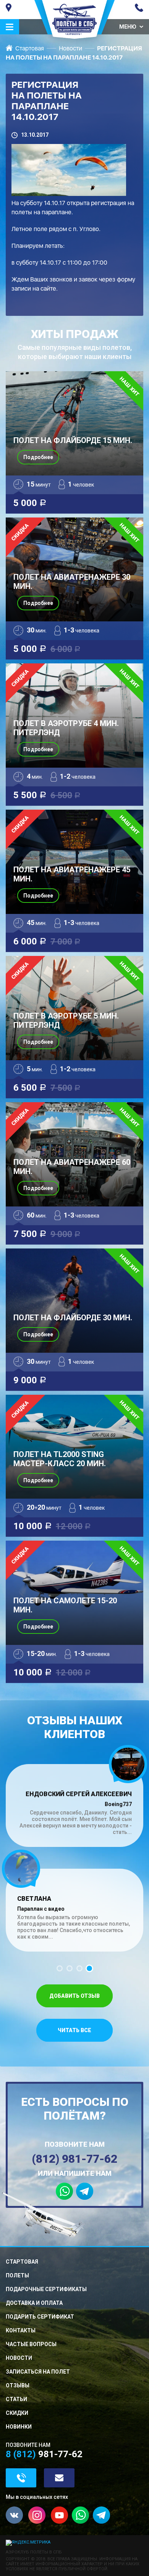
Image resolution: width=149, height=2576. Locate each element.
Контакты (21, 2330)
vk (14, 2515)
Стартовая (30, 48)
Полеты (17, 2275)
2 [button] (70, 1968)
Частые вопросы (31, 2344)
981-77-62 (139, 8)
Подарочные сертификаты (46, 2289)
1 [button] (60, 1968)
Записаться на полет (38, 2372)
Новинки (19, 2427)
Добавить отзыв (74, 1996)
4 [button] (89, 1968)
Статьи (16, 2399)
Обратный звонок (21, 2478)
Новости (70, 48)
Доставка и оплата (34, 2303)
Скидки (17, 2413)
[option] (74, 1850)
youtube (59, 2515)
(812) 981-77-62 (74, 2159)
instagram (37, 2515)
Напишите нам (59, 2478)
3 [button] (79, 1968)
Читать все (74, 2030)
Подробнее (38, 457)
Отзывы (18, 2385)
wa (80, 2515)
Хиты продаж (75, 344)
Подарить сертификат (40, 2317)
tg (101, 2515)
